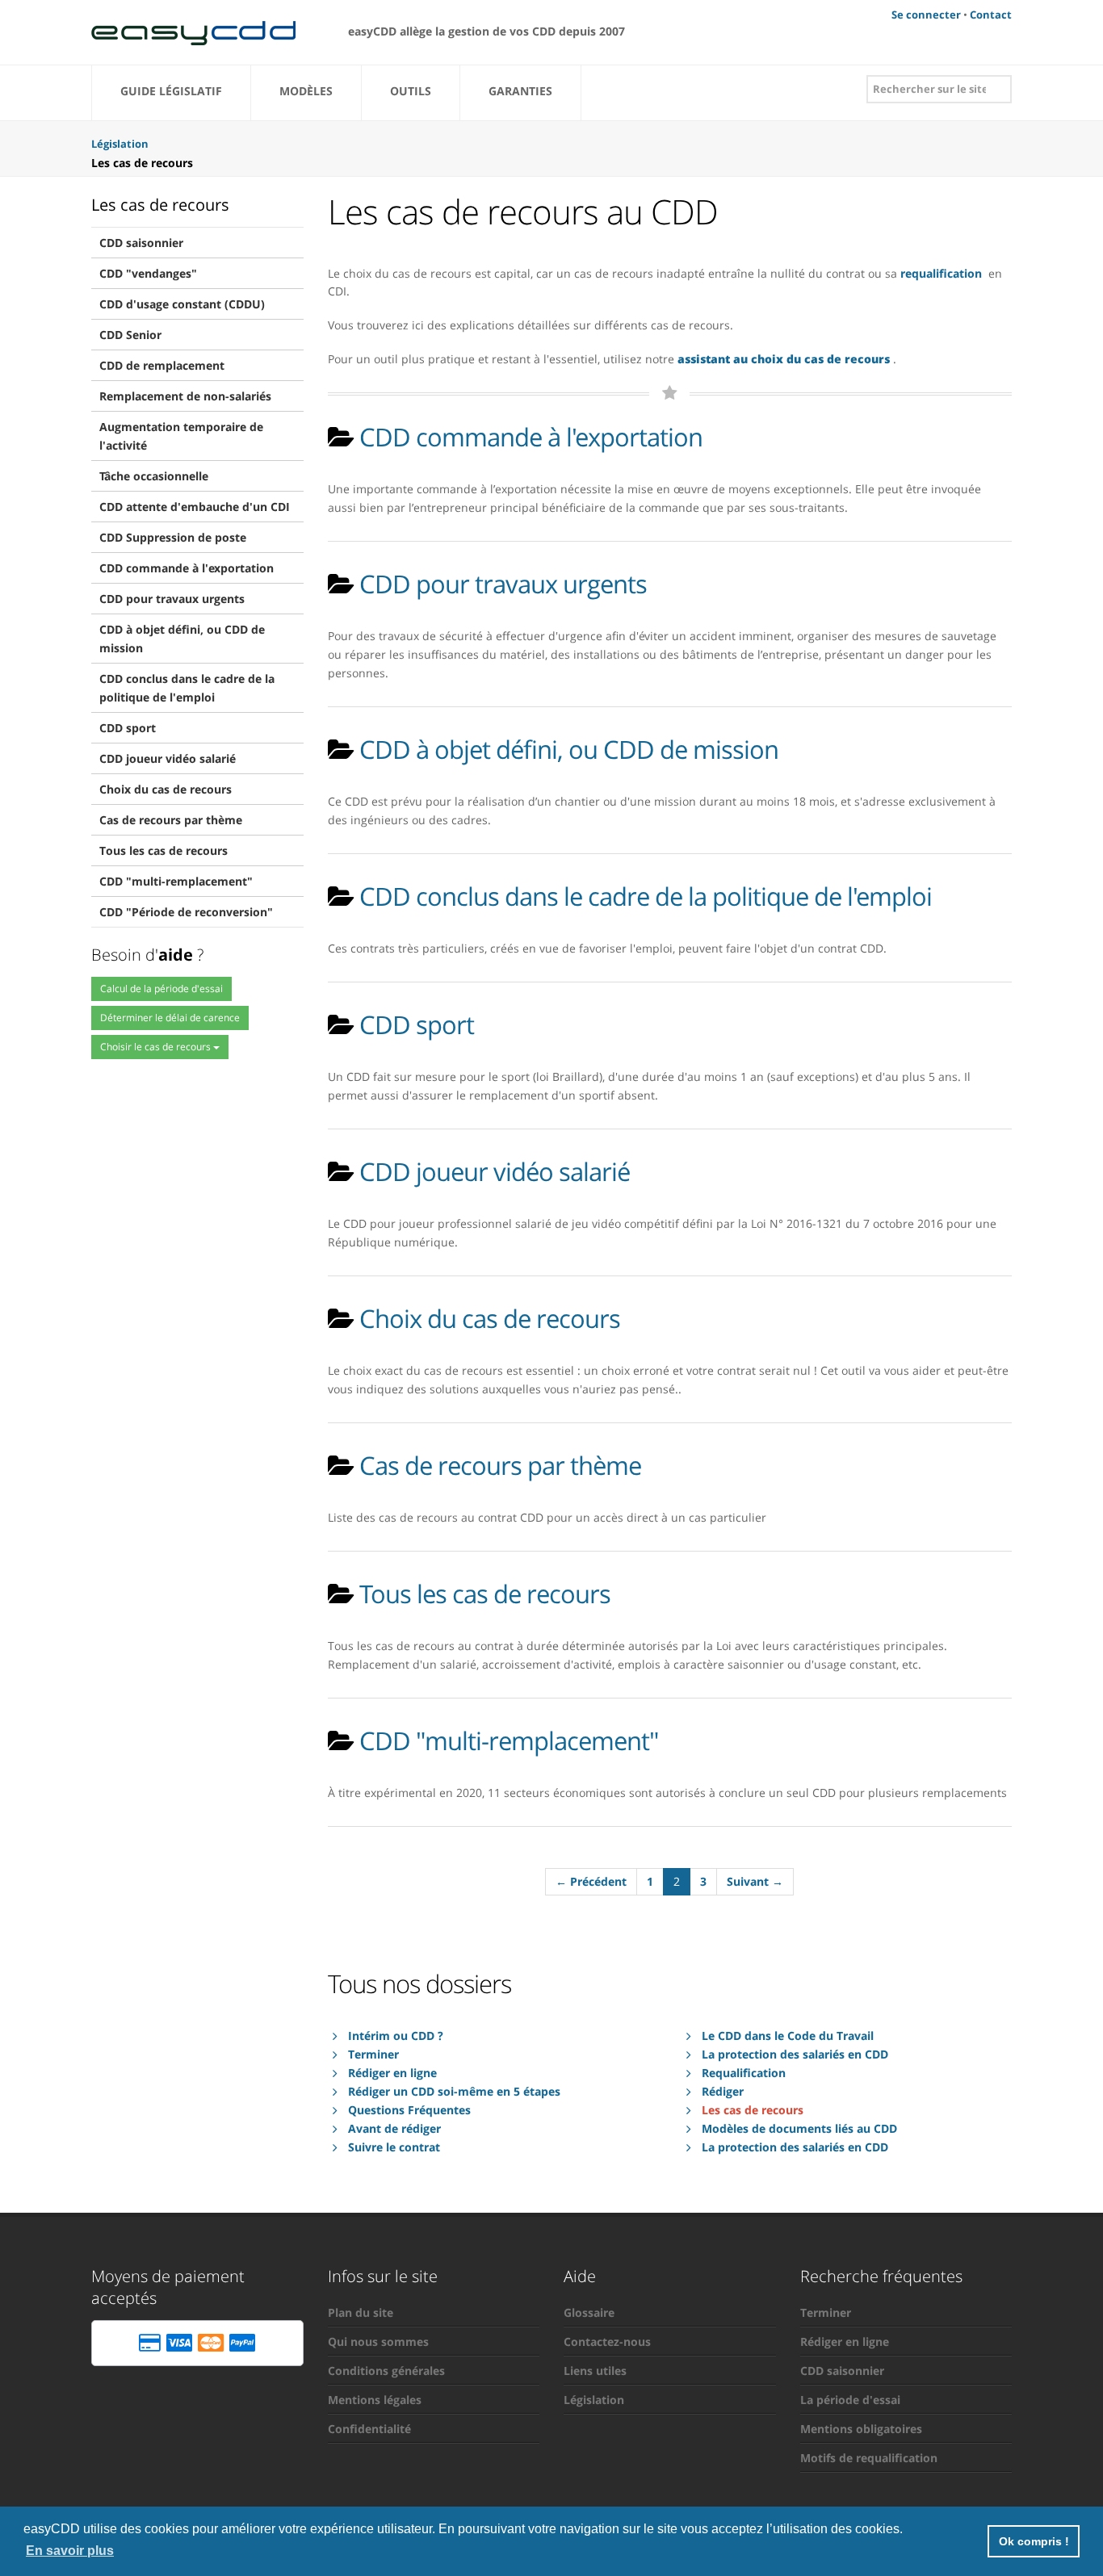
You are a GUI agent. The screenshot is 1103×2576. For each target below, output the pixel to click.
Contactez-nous (607, 2341)
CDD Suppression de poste (173, 537)
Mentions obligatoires (861, 2429)
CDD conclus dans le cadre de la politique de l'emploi (187, 688)
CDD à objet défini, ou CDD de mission (182, 639)
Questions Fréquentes (409, 2110)
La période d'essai (850, 2400)
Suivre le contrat (394, 2147)
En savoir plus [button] (70, 2551)
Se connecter (926, 15)
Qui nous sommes (378, 2341)
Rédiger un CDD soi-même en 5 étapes (454, 2091)
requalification (941, 273)
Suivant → (755, 1881)
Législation (594, 2400)
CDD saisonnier (141, 243)
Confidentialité (369, 2429)
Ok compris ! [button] (1034, 2541)
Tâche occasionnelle (154, 476)
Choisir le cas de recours (157, 1047)
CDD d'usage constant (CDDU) (182, 304)
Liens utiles (595, 2371)
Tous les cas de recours (164, 850)
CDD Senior (130, 335)
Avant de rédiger (394, 2128)
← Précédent (591, 1881)
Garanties (520, 91)
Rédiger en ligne (392, 2073)
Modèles (306, 91)
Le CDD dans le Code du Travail (788, 2036)
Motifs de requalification (869, 2458)
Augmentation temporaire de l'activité (181, 436)
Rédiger (723, 2091)
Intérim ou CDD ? (396, 2036)
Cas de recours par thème (171, 820)
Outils (411, 91)
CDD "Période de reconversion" (186, 912)
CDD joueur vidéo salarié (168, 758)
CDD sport (128, 728)
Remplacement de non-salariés (185, 396)
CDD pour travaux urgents (172, 599)
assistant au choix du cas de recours (784, 359)
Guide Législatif (171, 91)
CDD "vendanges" (148, 273)
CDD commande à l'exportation (187, 568)
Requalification (744, 2073)
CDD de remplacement (162, 365)
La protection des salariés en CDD (795, 2054)
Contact (991, 15)
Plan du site (361, 2312)
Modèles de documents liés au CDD (799, 2128)
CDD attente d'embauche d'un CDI (195, 507)
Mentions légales (375, 2400)
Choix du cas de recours (166, 789)
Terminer (373, 2054)
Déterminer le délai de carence (170, 1018)
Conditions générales (386, 2371)
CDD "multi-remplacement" (176, 881)
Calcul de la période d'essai (161, 989)
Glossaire (589, 2312)
